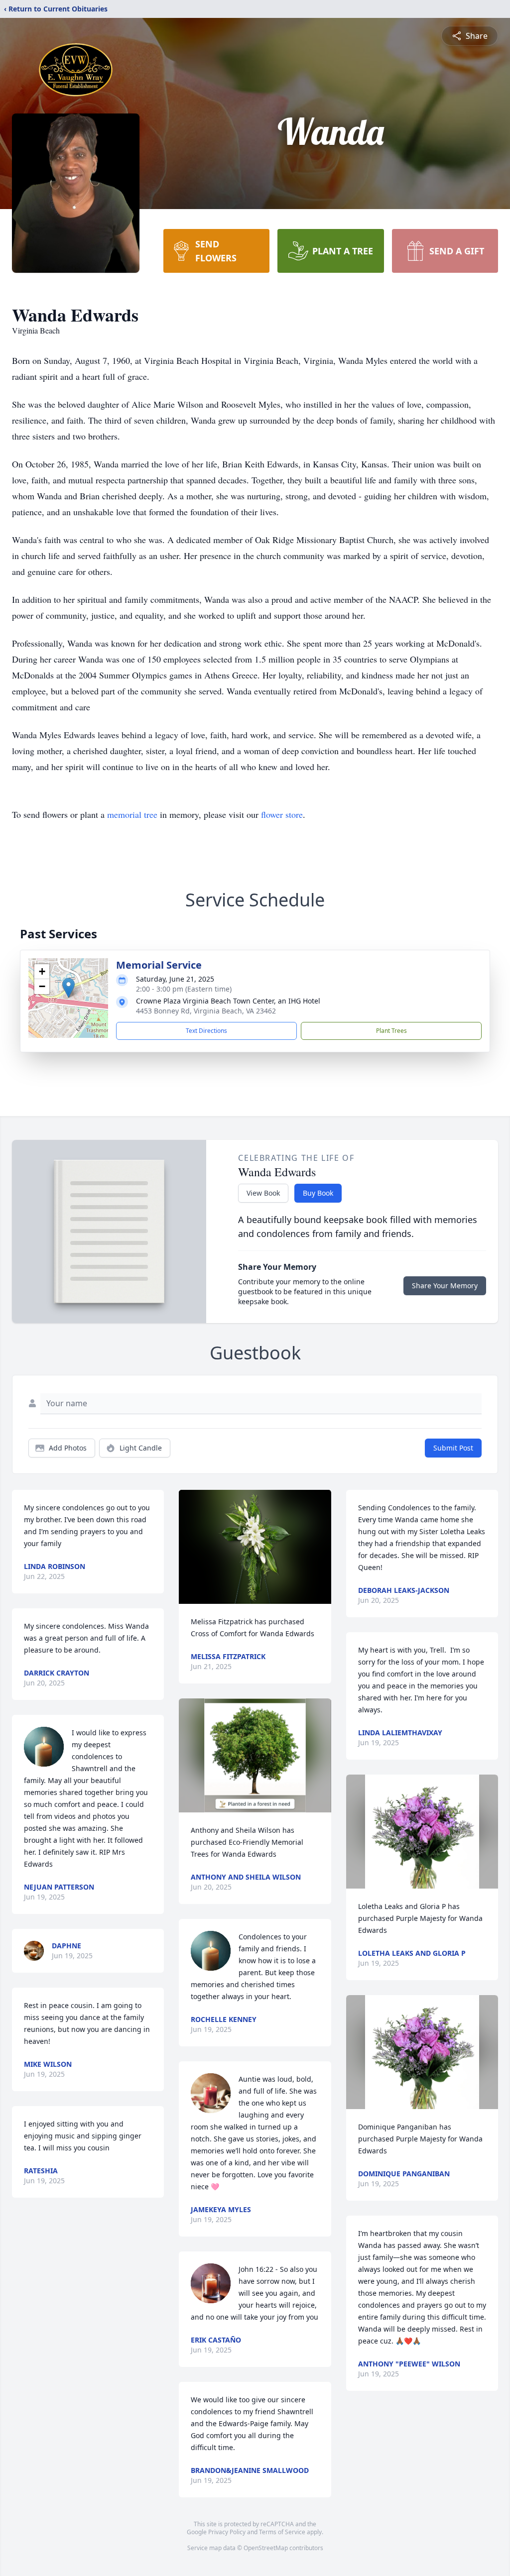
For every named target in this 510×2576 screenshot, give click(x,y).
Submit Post (453, 1448)
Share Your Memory (445, 1286)
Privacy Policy (227, 2532)
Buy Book (318, 1193)
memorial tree (132, 814)
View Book (263, 1193)
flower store (282, 814)
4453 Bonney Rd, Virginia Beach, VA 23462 (206, 1011)
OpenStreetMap (266, 2548)
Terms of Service (282, 2532)
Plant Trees (391, 1031)
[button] (68, 988)
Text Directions (206, 1031)
